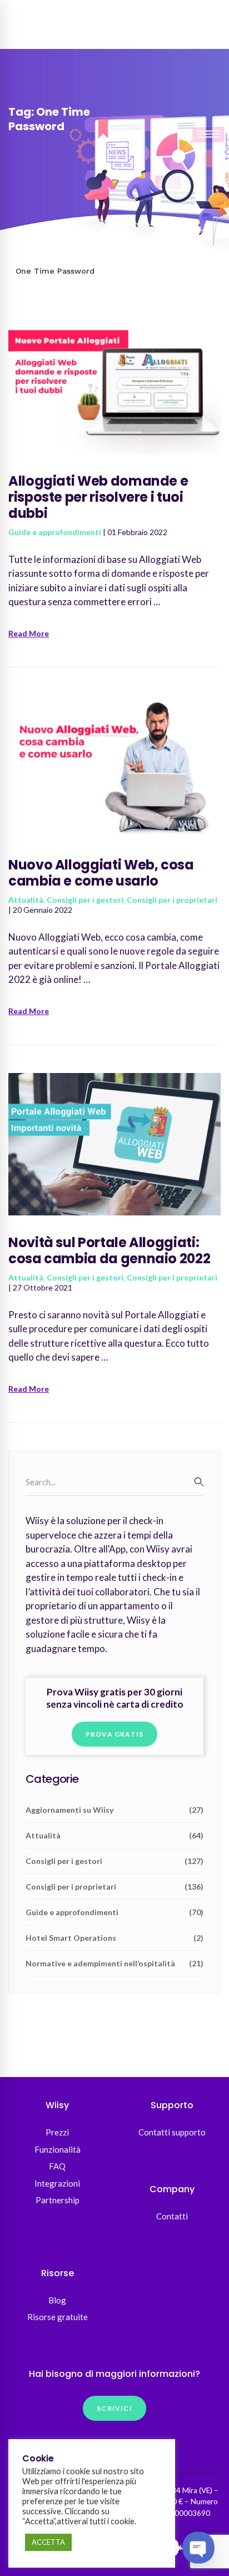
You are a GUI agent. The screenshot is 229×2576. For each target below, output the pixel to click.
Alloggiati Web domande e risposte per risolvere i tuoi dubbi (98, 497)
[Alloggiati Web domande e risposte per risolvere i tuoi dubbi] (114, 316)
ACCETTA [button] (48, 2542)
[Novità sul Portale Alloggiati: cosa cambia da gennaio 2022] (114, 1079)
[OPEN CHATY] (198, 2548)
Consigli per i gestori (85, 900)
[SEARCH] (199, 1482)
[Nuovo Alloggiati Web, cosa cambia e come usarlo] (114, 701)
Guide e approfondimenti (55, 532)
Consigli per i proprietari (172, 900)
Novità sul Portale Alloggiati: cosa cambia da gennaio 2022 (109, 1250)
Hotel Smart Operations (114, 1938)
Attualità (26, 900)
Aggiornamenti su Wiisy (114, 1810)
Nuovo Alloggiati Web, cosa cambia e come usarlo (101, 873)
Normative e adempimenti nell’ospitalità (114, 1963)
